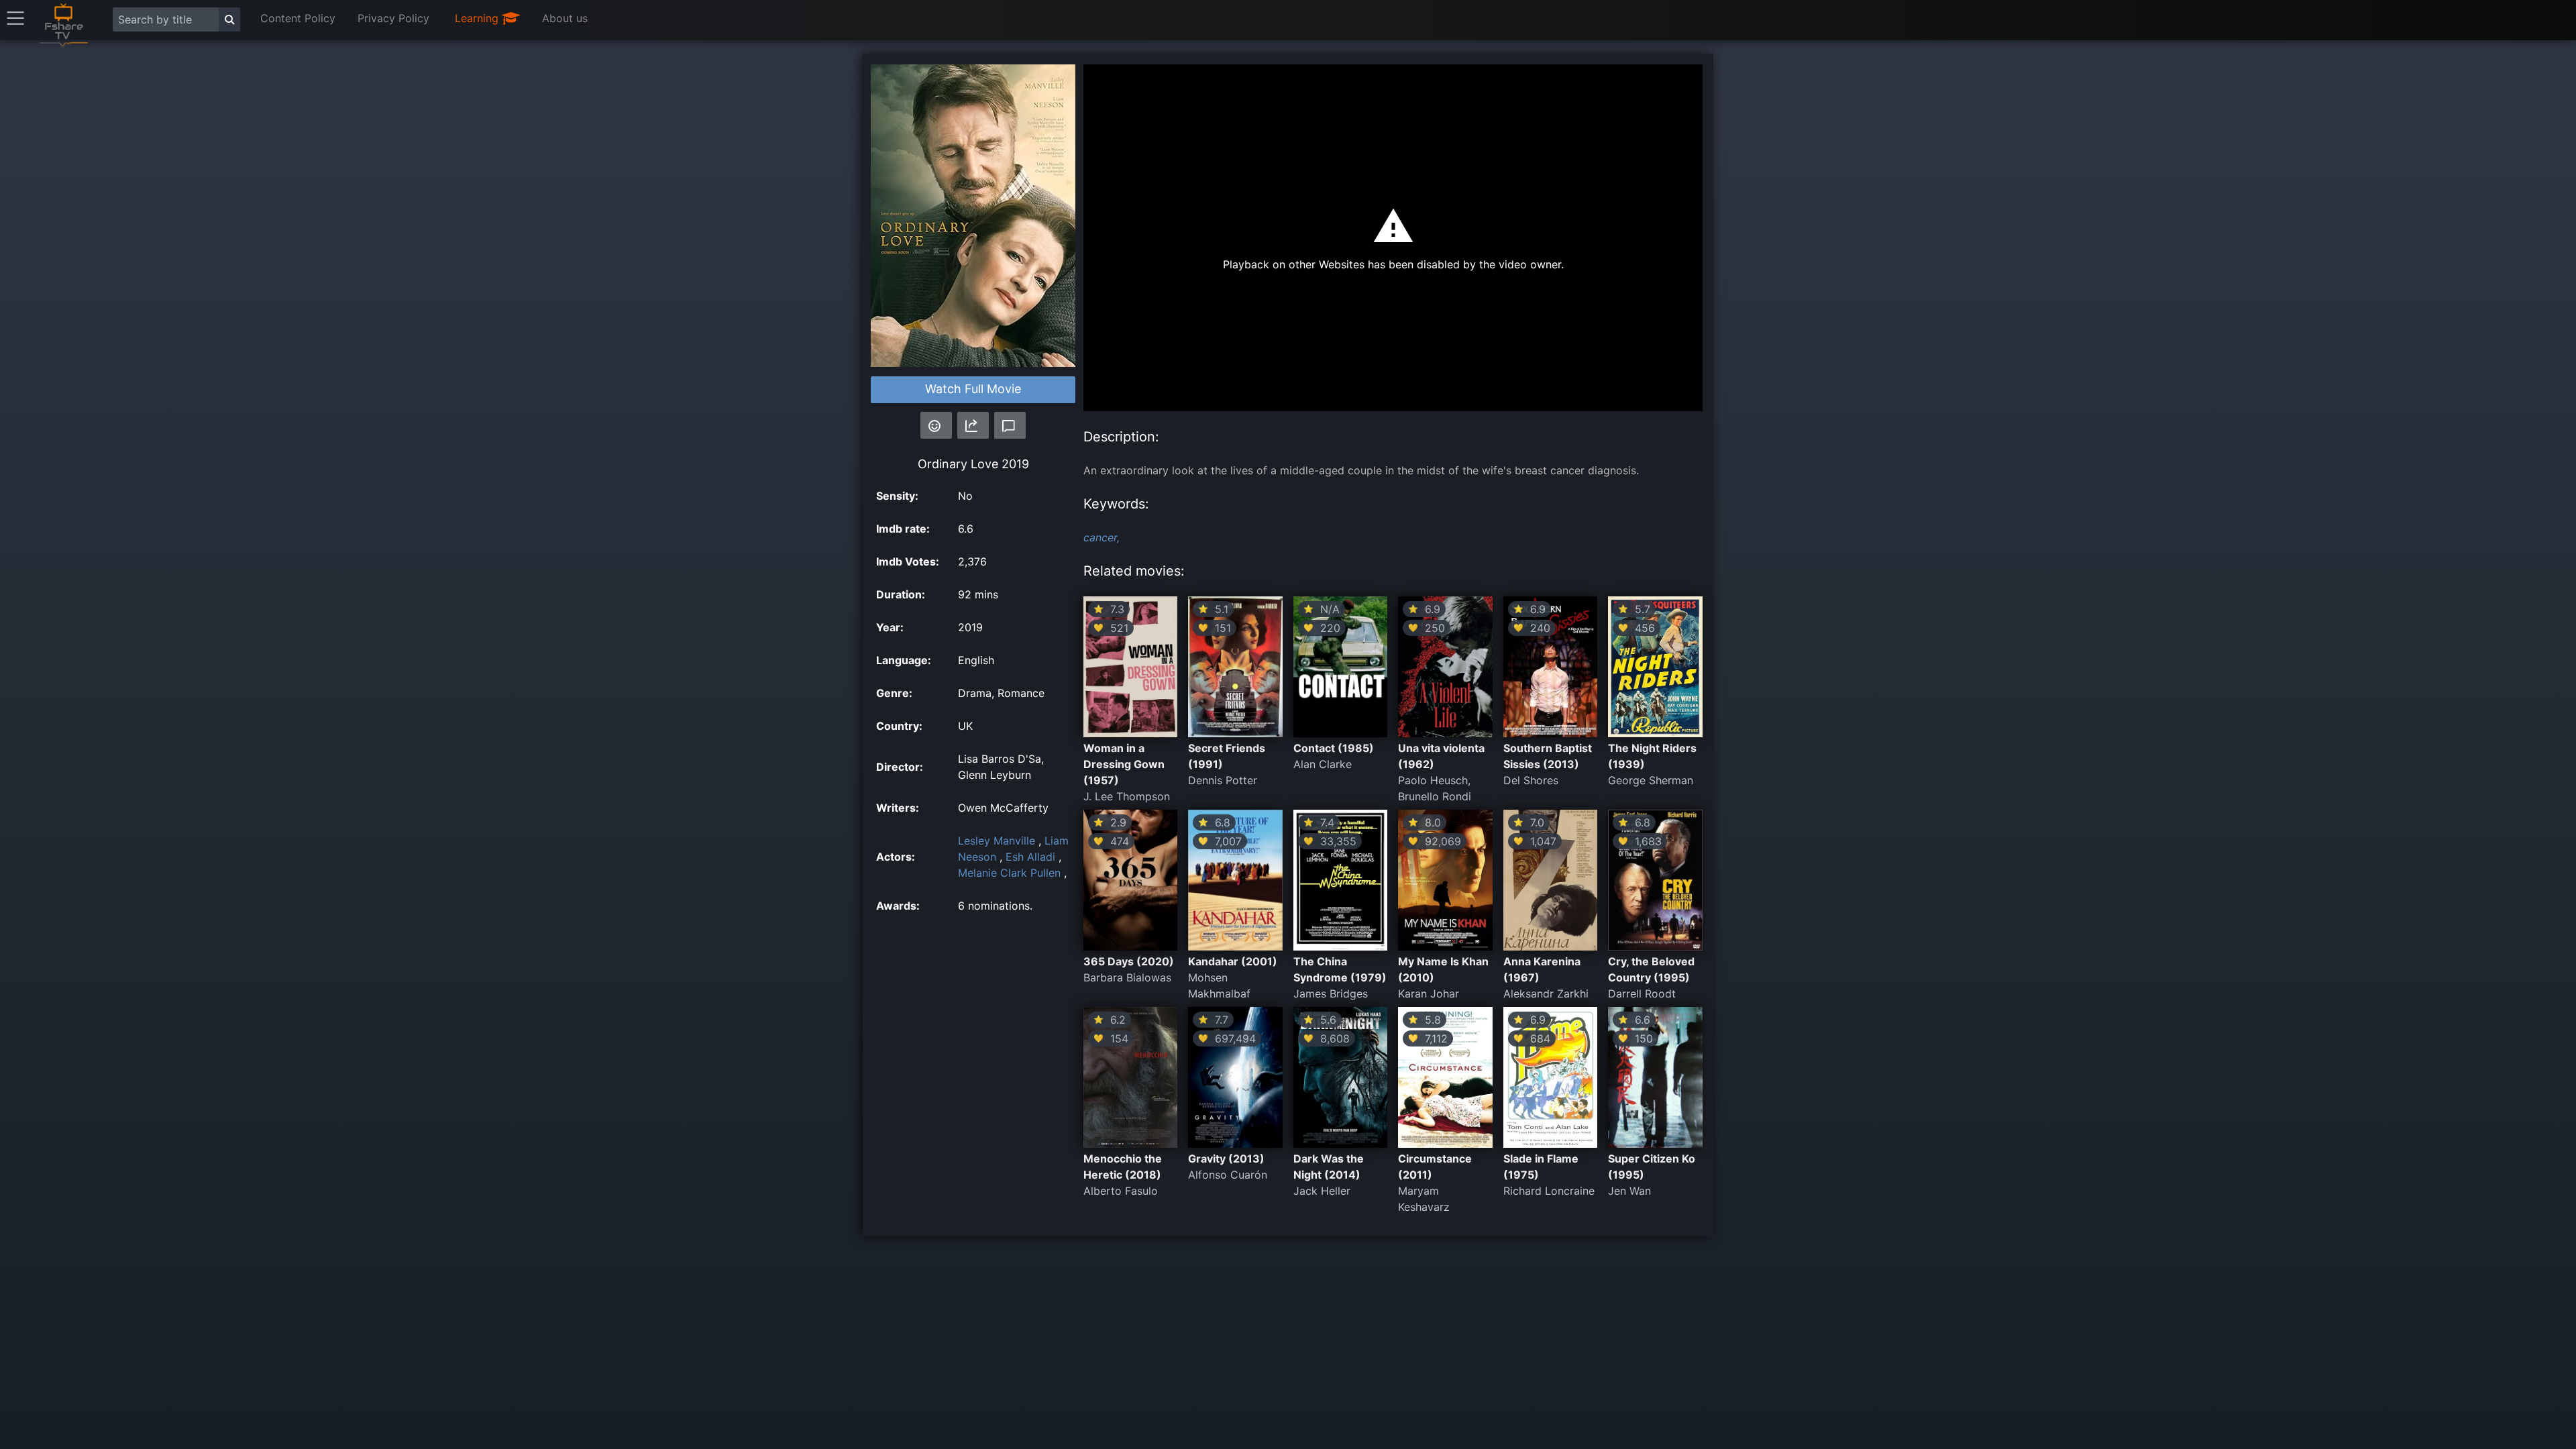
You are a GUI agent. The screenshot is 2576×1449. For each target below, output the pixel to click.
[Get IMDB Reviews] (936, 425)
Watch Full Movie (973, 389)
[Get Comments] (1010, 425)
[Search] (229, 19)
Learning (478, 18)
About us (565, 18)
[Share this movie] (973, 425)
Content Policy (298, 18)
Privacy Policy (393, 18)
